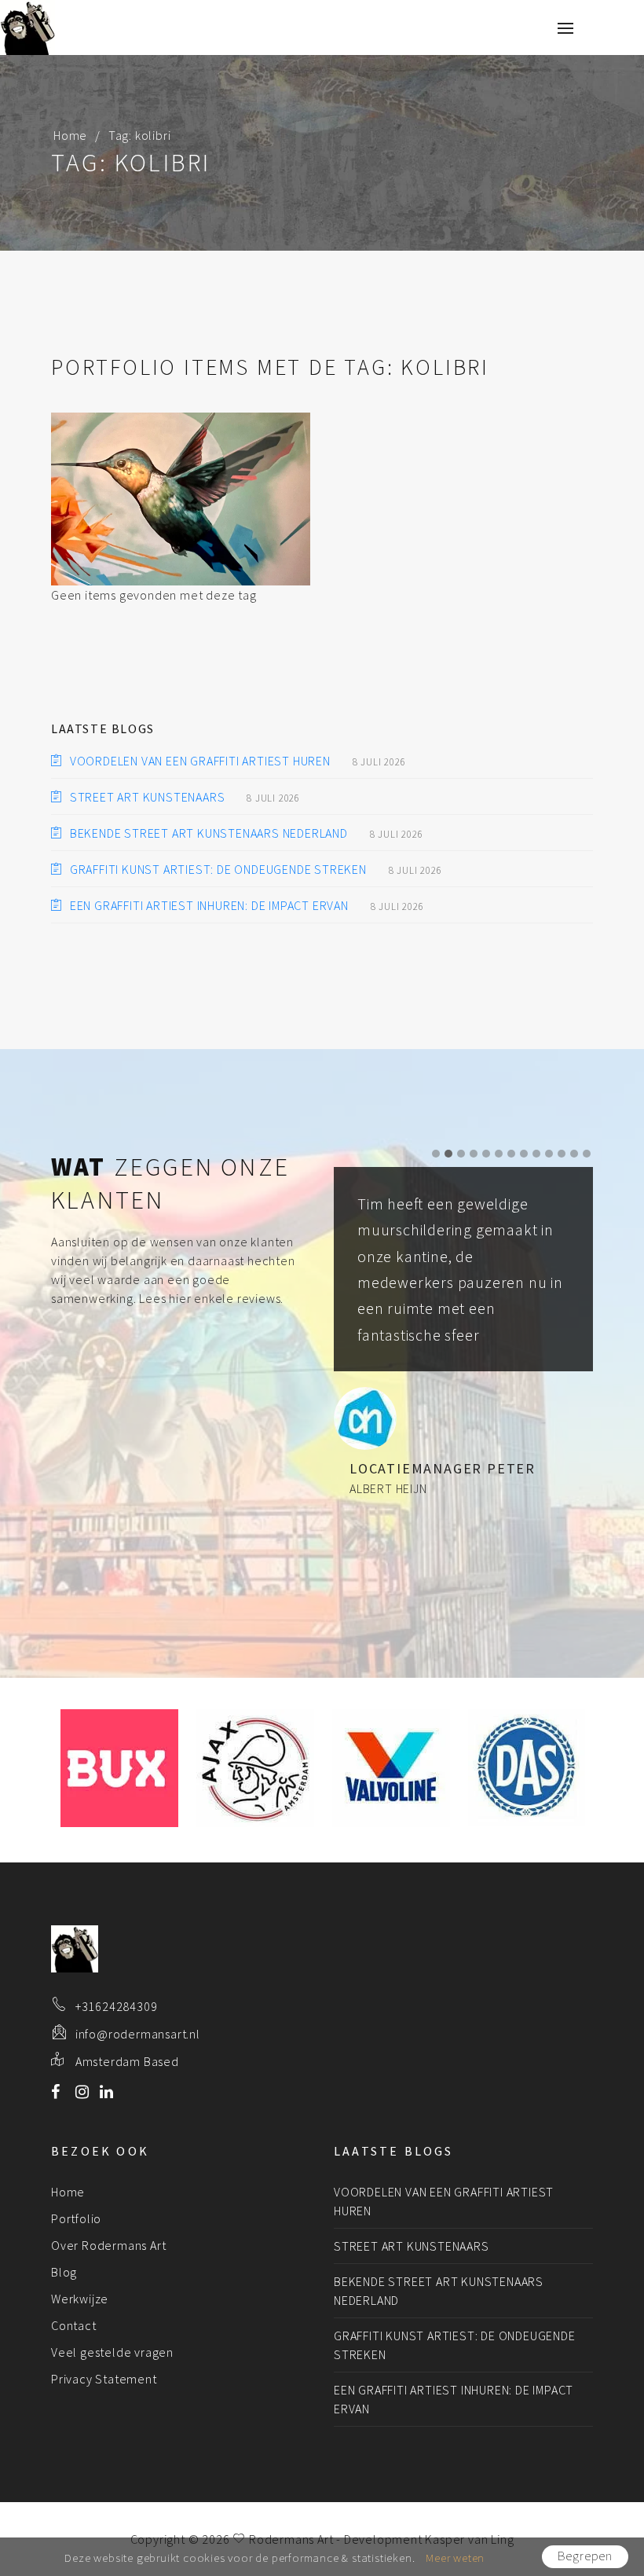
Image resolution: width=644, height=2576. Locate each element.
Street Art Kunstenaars (147, 797)
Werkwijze (80, 2299)
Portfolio (76, 2218)
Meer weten (455, 2558)
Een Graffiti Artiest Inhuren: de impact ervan (209, 905)
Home (70, 135)
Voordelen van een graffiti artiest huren (200, 761)
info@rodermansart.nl (138, 2034)
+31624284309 (117, 2006)
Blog (64, 2272)
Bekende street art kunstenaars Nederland (209, 833)
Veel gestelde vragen (112, 2352)
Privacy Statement (104, 2379)
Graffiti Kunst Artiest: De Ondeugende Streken (218, 869)
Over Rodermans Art (108, 2245)
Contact (74, 2325)
